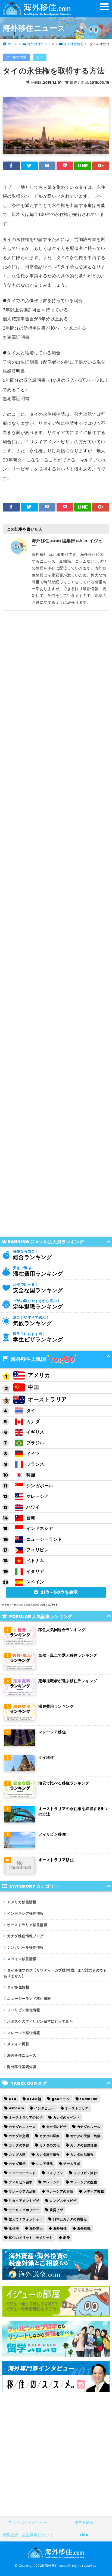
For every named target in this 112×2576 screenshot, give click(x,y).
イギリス (35, 1432)
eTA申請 (34, 2099)
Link (84, 2535)
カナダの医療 (50, 2136)
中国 (33, 1387)
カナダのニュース (22, 2127)
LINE (83, 166)
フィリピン (38, 1550)
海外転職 (84, 2228)
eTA (13, 2099)
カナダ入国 (17, 2154)
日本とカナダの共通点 (70, 2219)
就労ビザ (56, 2210)
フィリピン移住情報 (24, 2010)
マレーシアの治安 (22, 2191)
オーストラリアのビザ (26, 2117)
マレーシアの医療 (84, 2182)
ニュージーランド (44, 1539)
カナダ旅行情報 (48, 2154)
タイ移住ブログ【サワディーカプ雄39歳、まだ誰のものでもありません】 (55, 1973)
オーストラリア (47, 1399)
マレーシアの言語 (60, 2191)
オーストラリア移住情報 (27, 1925)
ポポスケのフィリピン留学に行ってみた (40, 2021)
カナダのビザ (56, 2127)
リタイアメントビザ (24, 2201)
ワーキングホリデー (24, 2210)
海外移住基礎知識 (22, 2067)
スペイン (35, 1582)
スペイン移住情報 (22, 1959)
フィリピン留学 (21, 2182)
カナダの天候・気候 (85, 2136)
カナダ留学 (17, 2164)
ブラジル (35, 1443)
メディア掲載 (18, 2044)
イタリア (35, 1571)
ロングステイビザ (63, 2201)
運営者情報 (84, 2522)
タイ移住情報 (18, 1987)
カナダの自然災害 (84, 2145)
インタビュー (44, 2108)
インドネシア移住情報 (25, 1913)
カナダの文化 (50, 2145)
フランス (35, 1464)
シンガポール (40, 1486)
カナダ (33, 1422)
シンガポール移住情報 (25, 1947)
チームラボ (72, 2164)
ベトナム (35, 1560)
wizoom (16, 2108)
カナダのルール (89, 2127)
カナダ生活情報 (82, 2154)
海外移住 (60, 2228)
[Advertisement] (56, 76)
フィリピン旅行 (85, 2173)
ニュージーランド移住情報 (29, 1999)
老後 (66, 2238)
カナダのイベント (66, 2117)
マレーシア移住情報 (24, 2033)
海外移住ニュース (22, 2055)
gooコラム (61, 2099)
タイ (31, 1411)
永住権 (14, 2228)
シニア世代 (45, 2164)
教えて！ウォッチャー (26, 2219)
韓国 (31, 1475)
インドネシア (40, 1528)
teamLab (89, 2099)
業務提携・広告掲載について (28, 2535)
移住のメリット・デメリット (31, 2238)
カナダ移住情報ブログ (25, 1936)
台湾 (31, 1518)
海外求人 (36, 2228)
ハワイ (33, 1507)
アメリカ (39, 1375)
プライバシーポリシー (28, 2522)
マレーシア (38, 1496)
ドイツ (33, 1454)
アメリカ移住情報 (22, 1902)
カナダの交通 (19, 2136)
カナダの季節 (19, 2145)
